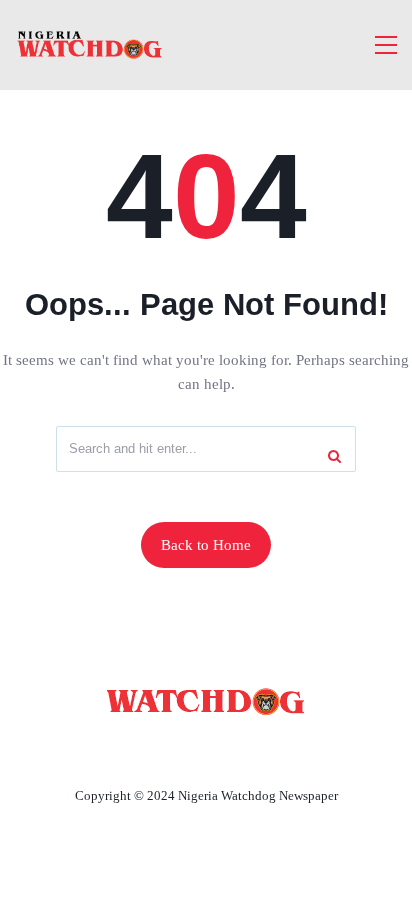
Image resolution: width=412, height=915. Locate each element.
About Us (73, 749)
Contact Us (182, 749)
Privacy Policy (315, 749)
